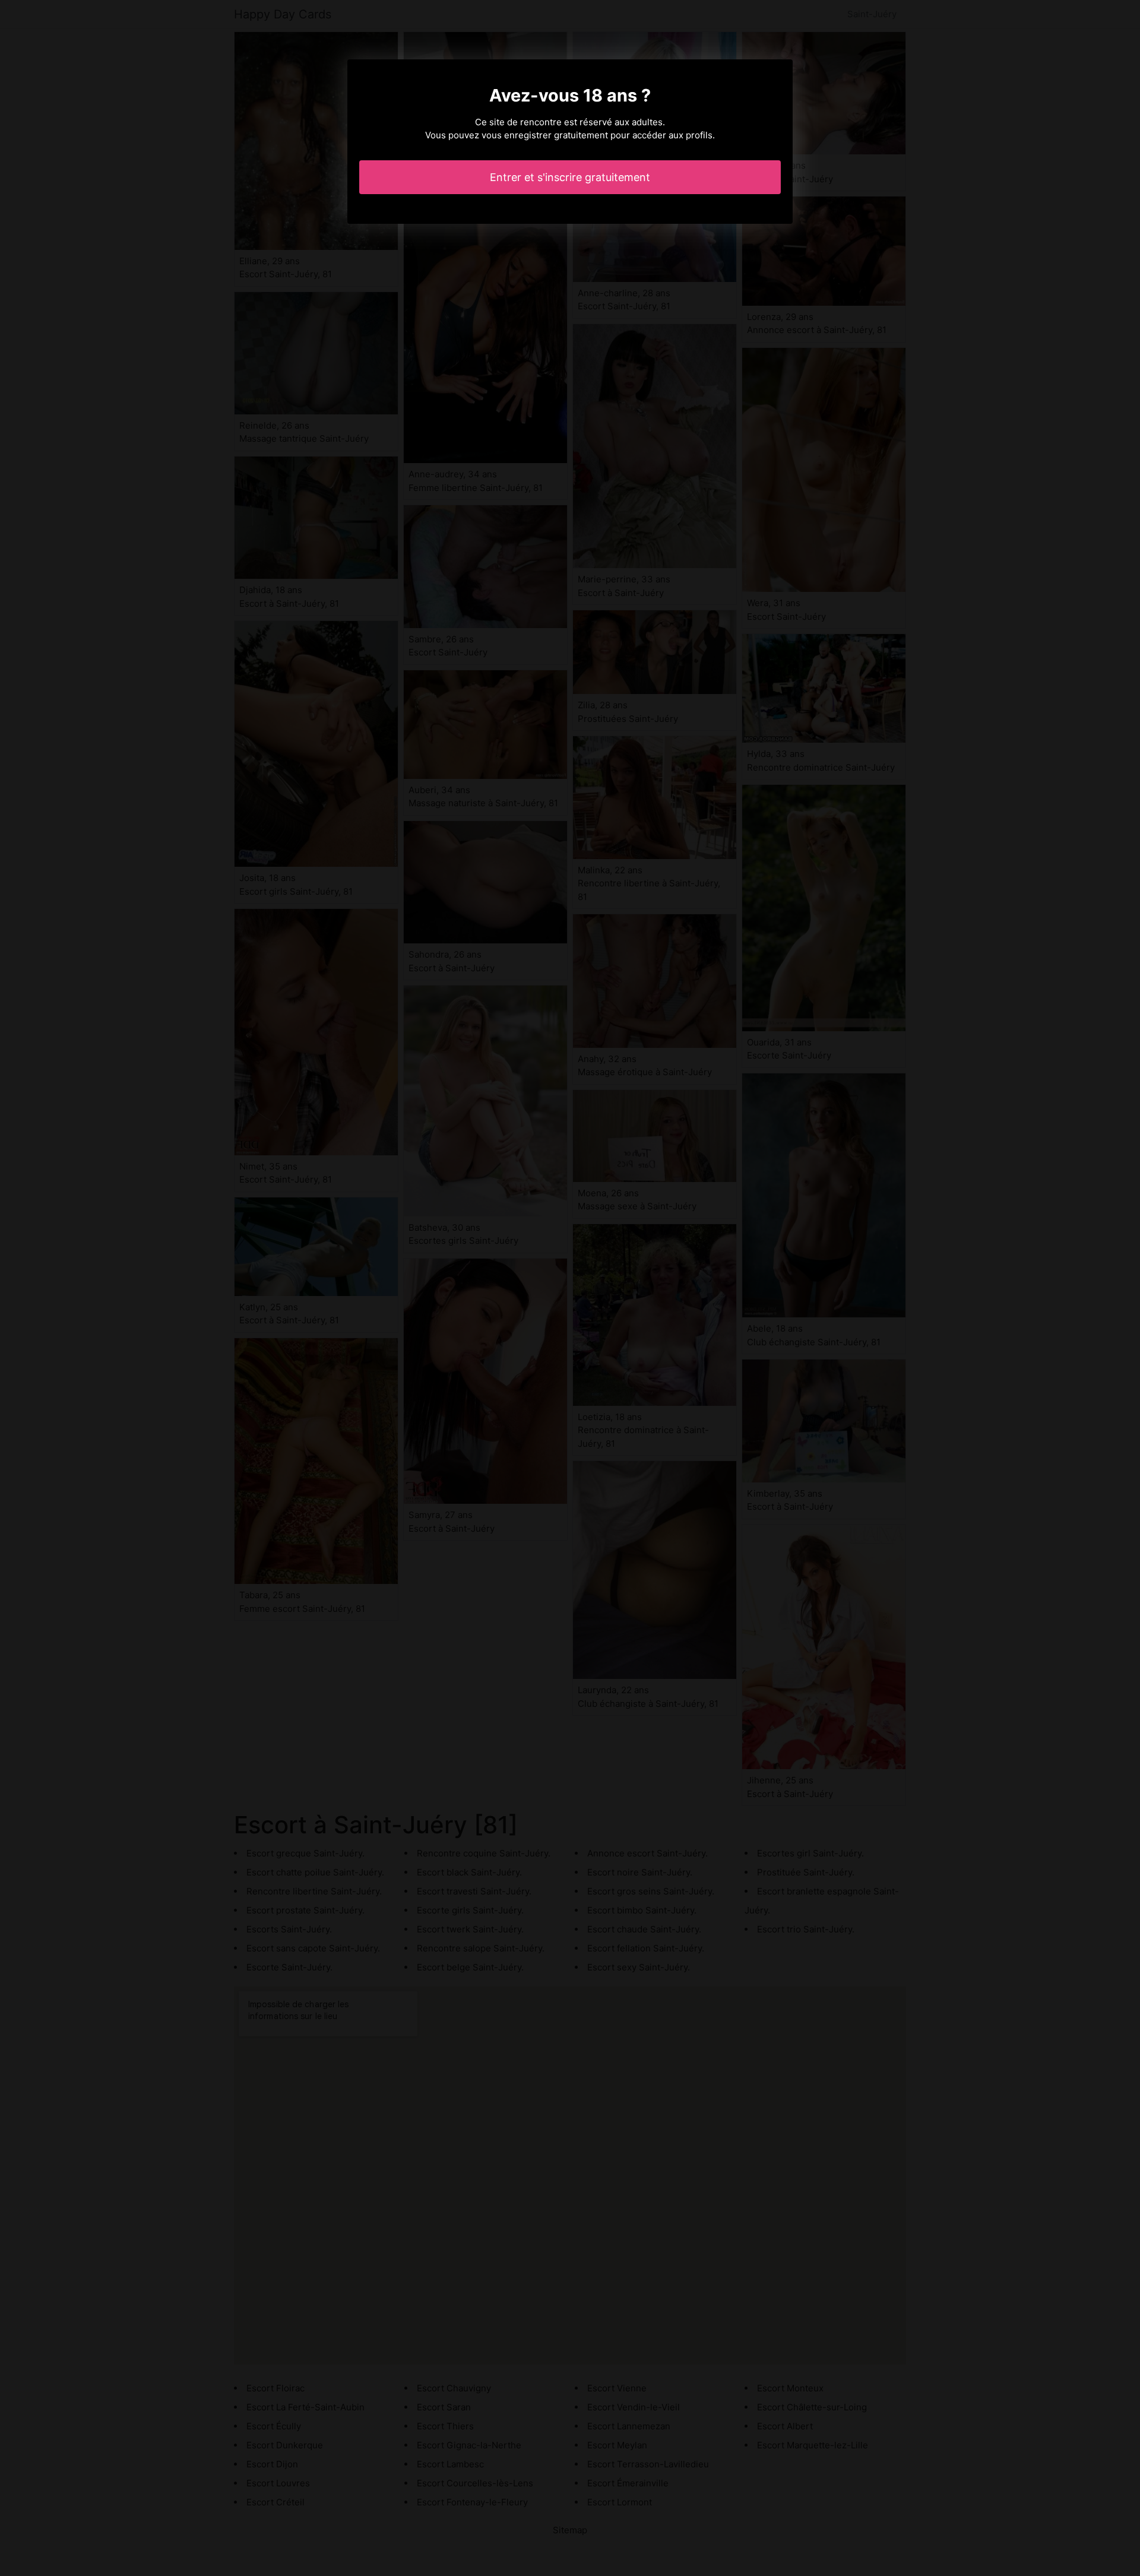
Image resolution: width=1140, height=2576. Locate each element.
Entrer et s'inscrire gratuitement (570, 177)
